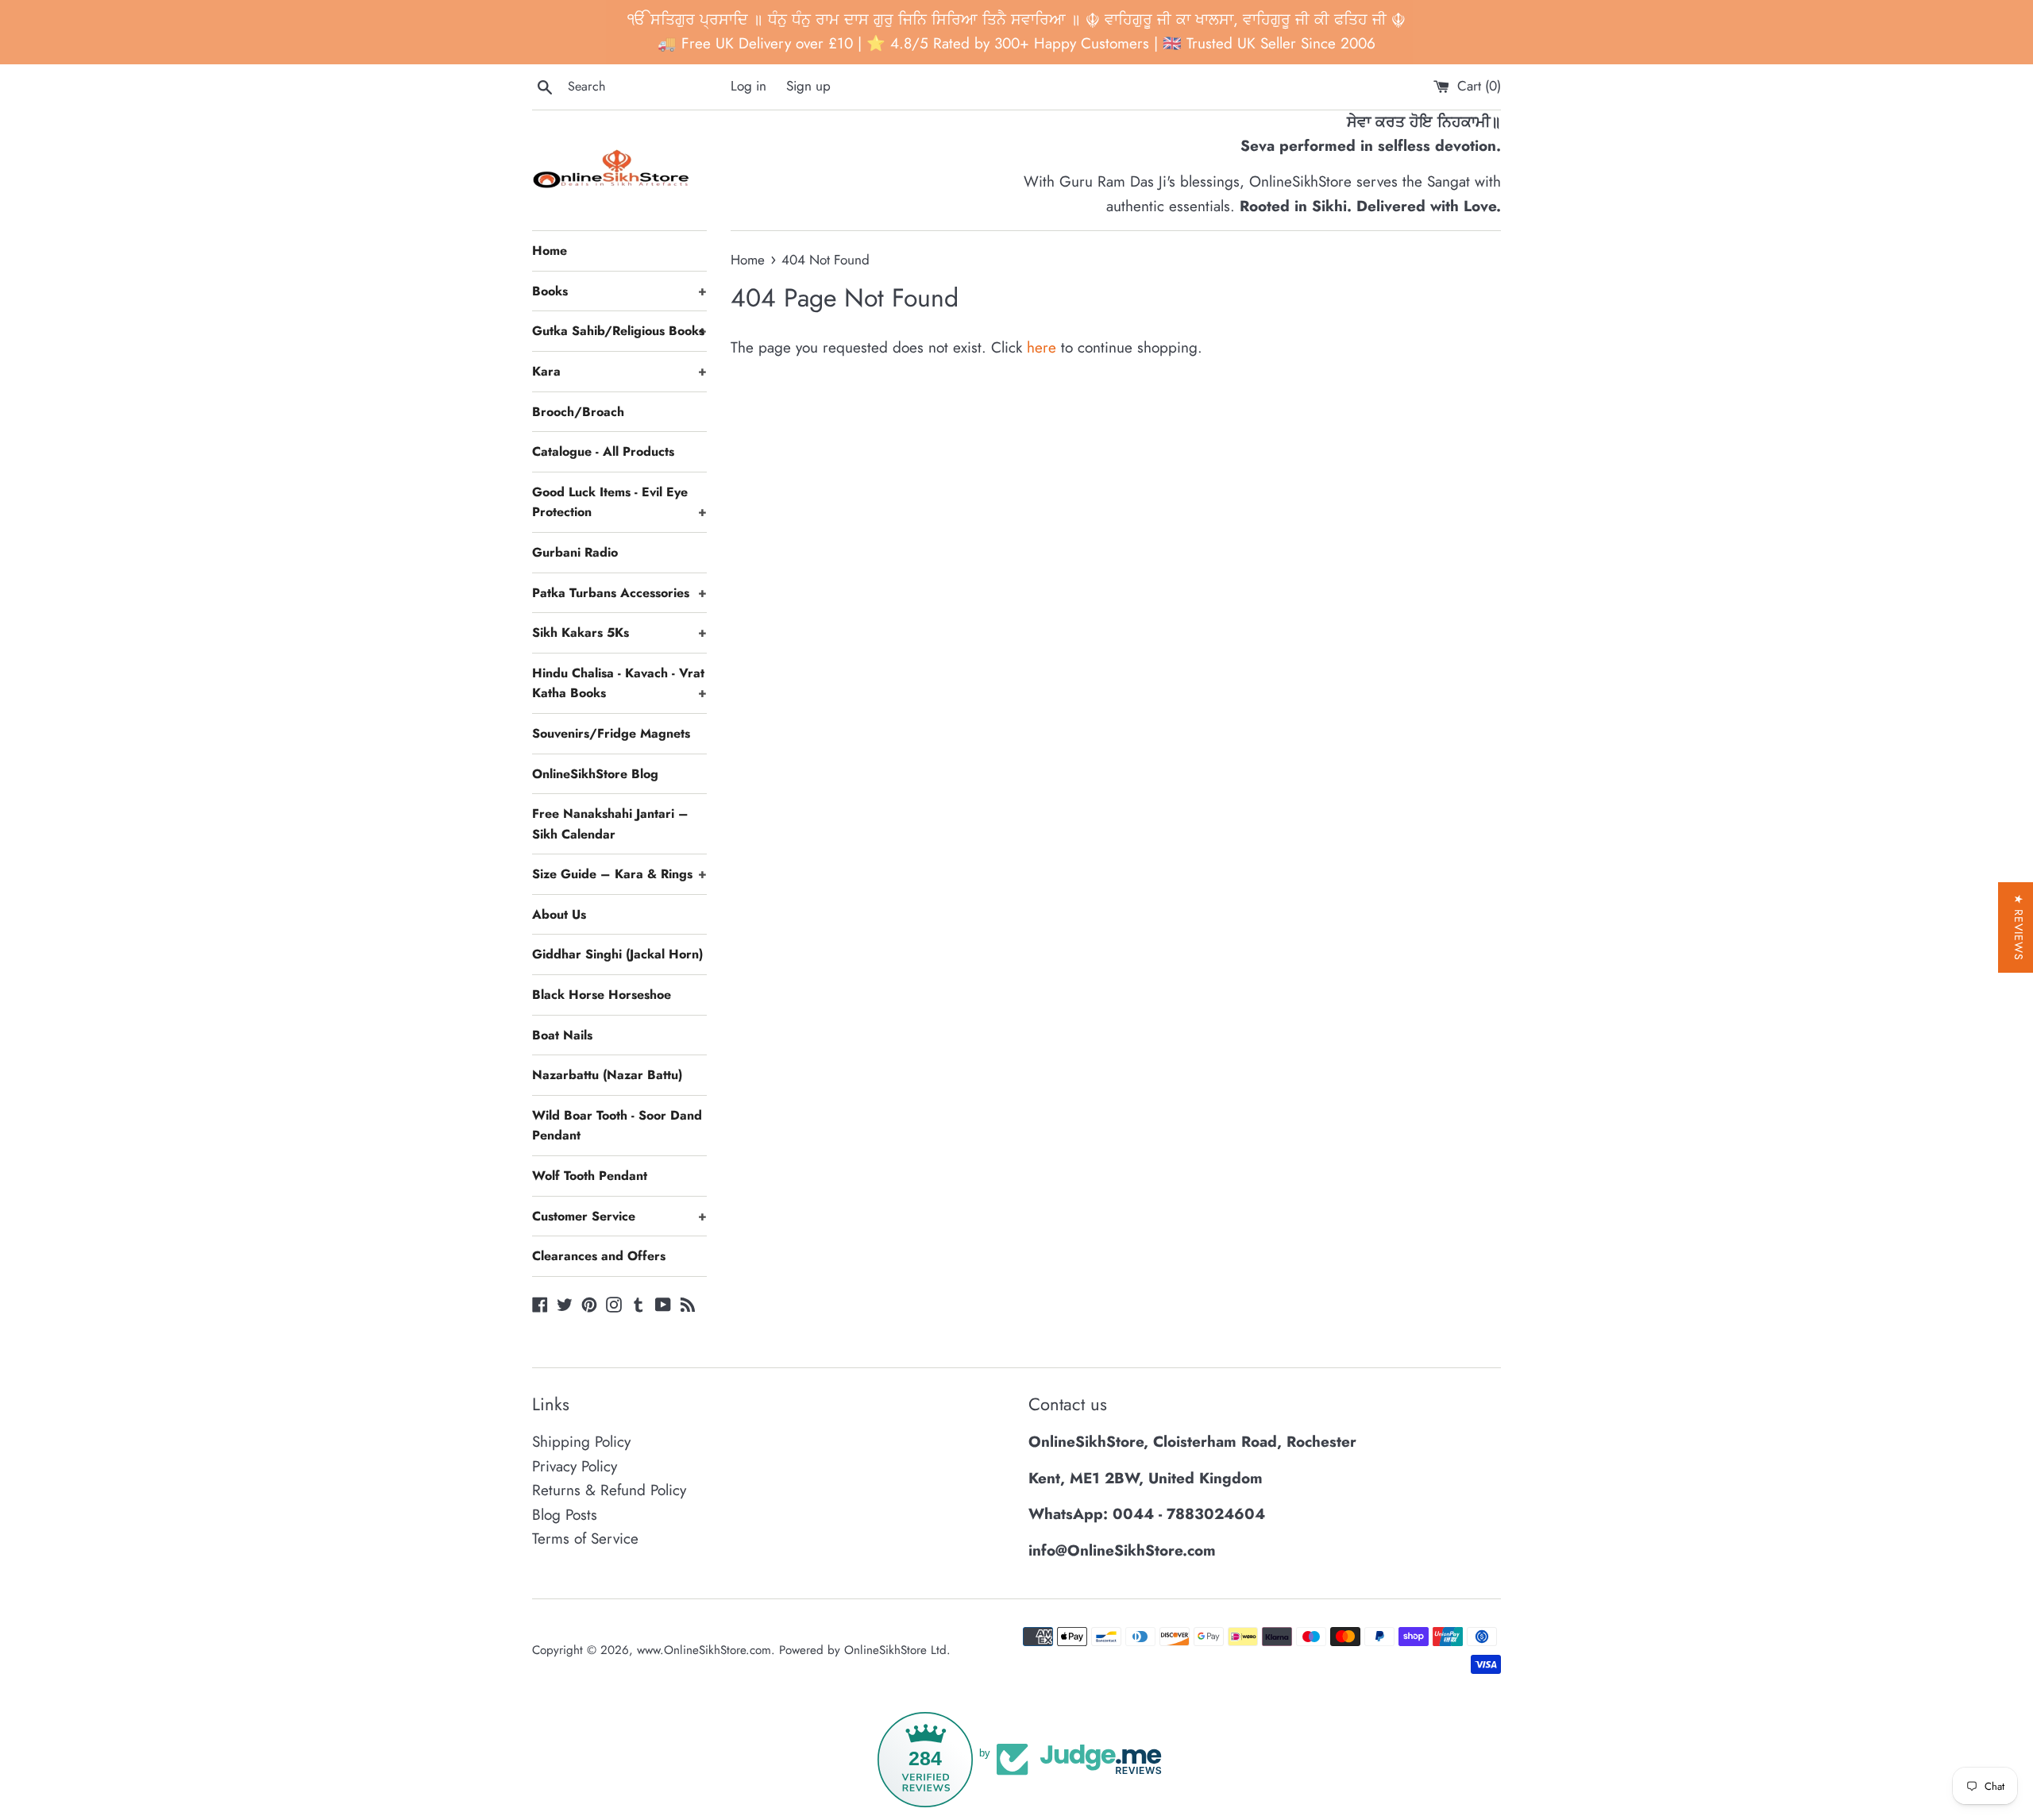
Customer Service (619, 1216)
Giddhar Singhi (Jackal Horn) (617, 954)
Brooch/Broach (578, 412)
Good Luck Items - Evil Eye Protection (619, 502)
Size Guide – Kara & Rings (619, 874)
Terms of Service (585, 1539)
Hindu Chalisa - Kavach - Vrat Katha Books (619, 683)
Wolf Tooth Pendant (590, 1176)
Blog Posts (565, 1515)
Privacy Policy (575, 1466)
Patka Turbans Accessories (619, 593)
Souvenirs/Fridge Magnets (611, 733)
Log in (748, 86)
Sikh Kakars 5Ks (619, 632)
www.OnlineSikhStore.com (704, 1650)
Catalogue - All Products (603, 451)
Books (619, 291)
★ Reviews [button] (2019, 927)
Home (550, 251)
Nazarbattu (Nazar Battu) (607, 1075)
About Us (559, 914)
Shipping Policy (581, 1442)
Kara (619, 371)
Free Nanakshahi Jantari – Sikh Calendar (610, 824)
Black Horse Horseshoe (602, 995)
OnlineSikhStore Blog (595, 774)
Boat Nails (562, 1035)
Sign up (808, 86)
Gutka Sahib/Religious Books (619, 331)
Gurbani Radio (575, 552)
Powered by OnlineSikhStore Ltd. (865, 1650)
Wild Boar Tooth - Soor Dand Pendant (617, 1126)
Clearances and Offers (599, 1256)
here (1042, 347)
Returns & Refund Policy (609, 1490)
